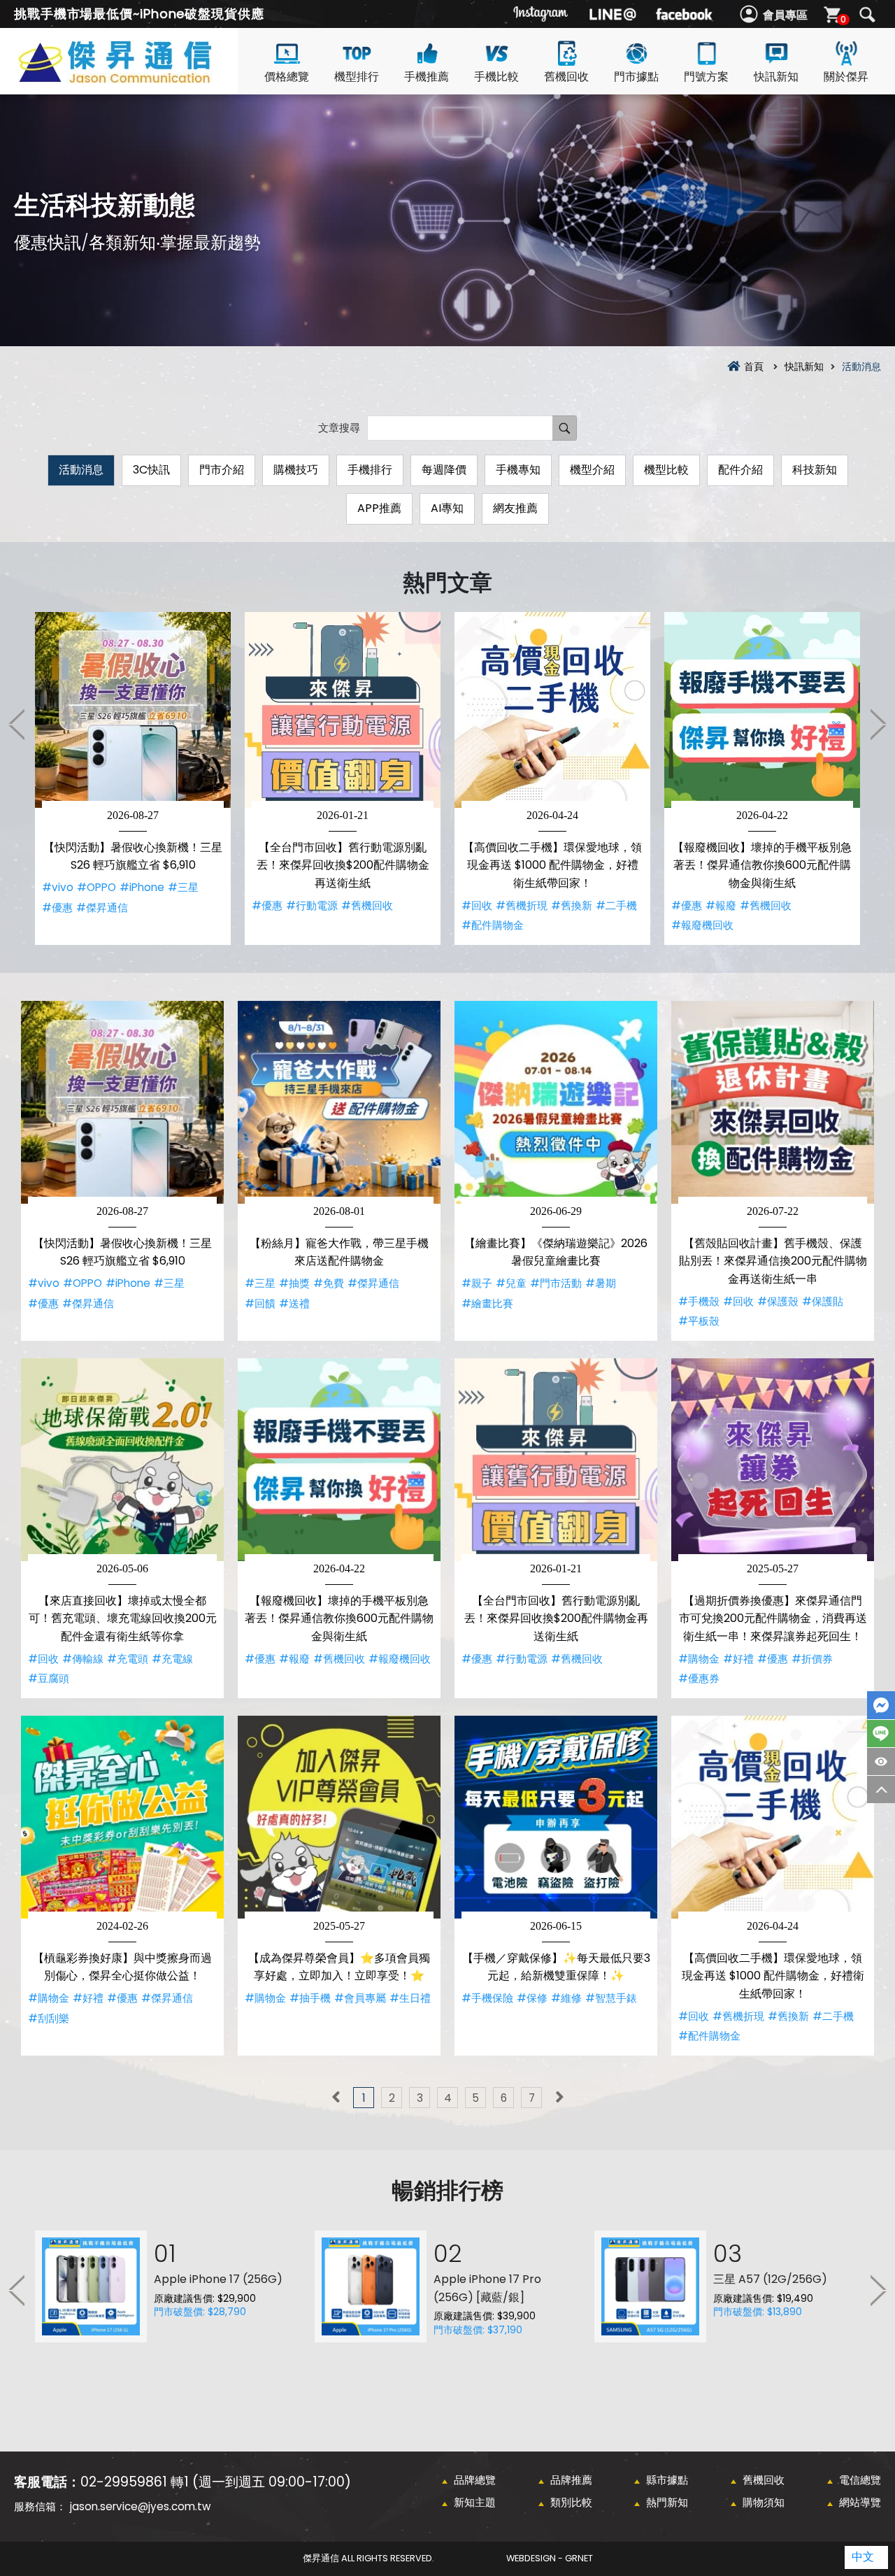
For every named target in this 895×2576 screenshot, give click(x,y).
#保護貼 (823, 1301)
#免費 (329, 1283)
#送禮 (294, 1303)
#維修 (566, 1998)
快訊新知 (776, 77)
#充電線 (172, 1659)
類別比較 (571, 2502)
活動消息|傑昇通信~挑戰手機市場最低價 (140, 78)
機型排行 (357, 77)
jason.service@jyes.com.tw (140, 2506)
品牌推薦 (571, 2480)
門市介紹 (222, 470)
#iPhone (142, 887)
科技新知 (815, 470)
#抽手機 (310, 1998)
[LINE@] (613, 14)
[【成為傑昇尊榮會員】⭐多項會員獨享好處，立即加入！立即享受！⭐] (339, 1817)
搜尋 (867, 15)
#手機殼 (699, 1301)
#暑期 (601, 1283)
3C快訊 (151, 470)
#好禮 (738, 1659)
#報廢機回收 (702, 925)
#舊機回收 (367, 905)
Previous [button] (17, 724)
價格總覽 (287, 77)
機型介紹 (592, 470)
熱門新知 (667, 2502)
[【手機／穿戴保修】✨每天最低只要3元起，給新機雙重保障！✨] (556, 1817)
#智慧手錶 (611, 1998)
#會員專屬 (360, 1998)
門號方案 (706, 77)
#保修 (532, 1998)
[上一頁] (336, 2098)
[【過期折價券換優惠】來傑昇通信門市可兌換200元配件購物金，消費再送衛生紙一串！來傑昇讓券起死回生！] (773, 1460)
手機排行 (370, 470)
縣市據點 (667, 2480)
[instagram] (541, 14)
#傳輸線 (83, 1659)
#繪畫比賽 (487, 1303)
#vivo (58, 887)
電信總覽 (860, 2480)
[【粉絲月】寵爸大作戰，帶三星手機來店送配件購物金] (339, 1102)
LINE (881, 1734)
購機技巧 (296, 470)
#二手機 (616, 905)
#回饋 (260, 1303)
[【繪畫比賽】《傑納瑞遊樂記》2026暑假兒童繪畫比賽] (556, 1102)
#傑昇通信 (102, 908)
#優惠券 (699, 1678)
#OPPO (96, 887)
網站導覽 (860, 2502)
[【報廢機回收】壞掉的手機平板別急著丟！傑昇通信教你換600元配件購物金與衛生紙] (762, 710)
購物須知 (764, 2502)
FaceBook (881, 1705)
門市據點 (636, 77)
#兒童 (511, 1283)
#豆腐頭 (49, 1678)
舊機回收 (566, 77)
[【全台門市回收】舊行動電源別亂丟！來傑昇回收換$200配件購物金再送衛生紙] (343, 710)
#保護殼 (778, 1301)
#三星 (183, 887)
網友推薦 (515, 508)
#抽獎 (294, 1283)
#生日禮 (410, 1998)
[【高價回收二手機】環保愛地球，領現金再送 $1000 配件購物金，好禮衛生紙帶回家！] (552, 710)
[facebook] (684, 14)
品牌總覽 (475, 2480)
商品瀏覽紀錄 (881, 1762)
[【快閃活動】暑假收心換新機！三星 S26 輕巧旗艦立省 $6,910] (133, 710)
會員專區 (785, 15)
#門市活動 (556, 1283)
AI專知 (447, 508)
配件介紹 (740, 470)
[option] (133, 778)
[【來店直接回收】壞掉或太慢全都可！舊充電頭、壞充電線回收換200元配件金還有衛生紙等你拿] (122, 1460)
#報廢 (721, 905)
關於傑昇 (846, 77)
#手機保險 (487, 1998)
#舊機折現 (522, 905)
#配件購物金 (493, 925)
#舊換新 (572, 905)
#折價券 (812, 1659)
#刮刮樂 (49, 2018)
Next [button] (878, 724)
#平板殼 (699, 1321)
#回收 (477, 905)
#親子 (477, 1283)
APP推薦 (379, 508)
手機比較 (496, 77)
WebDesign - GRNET (550, 2558)
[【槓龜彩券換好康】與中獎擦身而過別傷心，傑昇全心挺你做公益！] (122, 1817)
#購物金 (699, 1659)
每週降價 (444, 470)
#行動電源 (312, 905)
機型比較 (666, 470)
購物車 (843, 19)
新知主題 (475, 2502)
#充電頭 (128, 1659)
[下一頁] (559, 2098)
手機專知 (518, 470)
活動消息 (81, 470)
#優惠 (57, 908)
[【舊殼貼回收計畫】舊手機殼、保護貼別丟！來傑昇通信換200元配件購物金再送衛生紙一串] (773, 1102)
